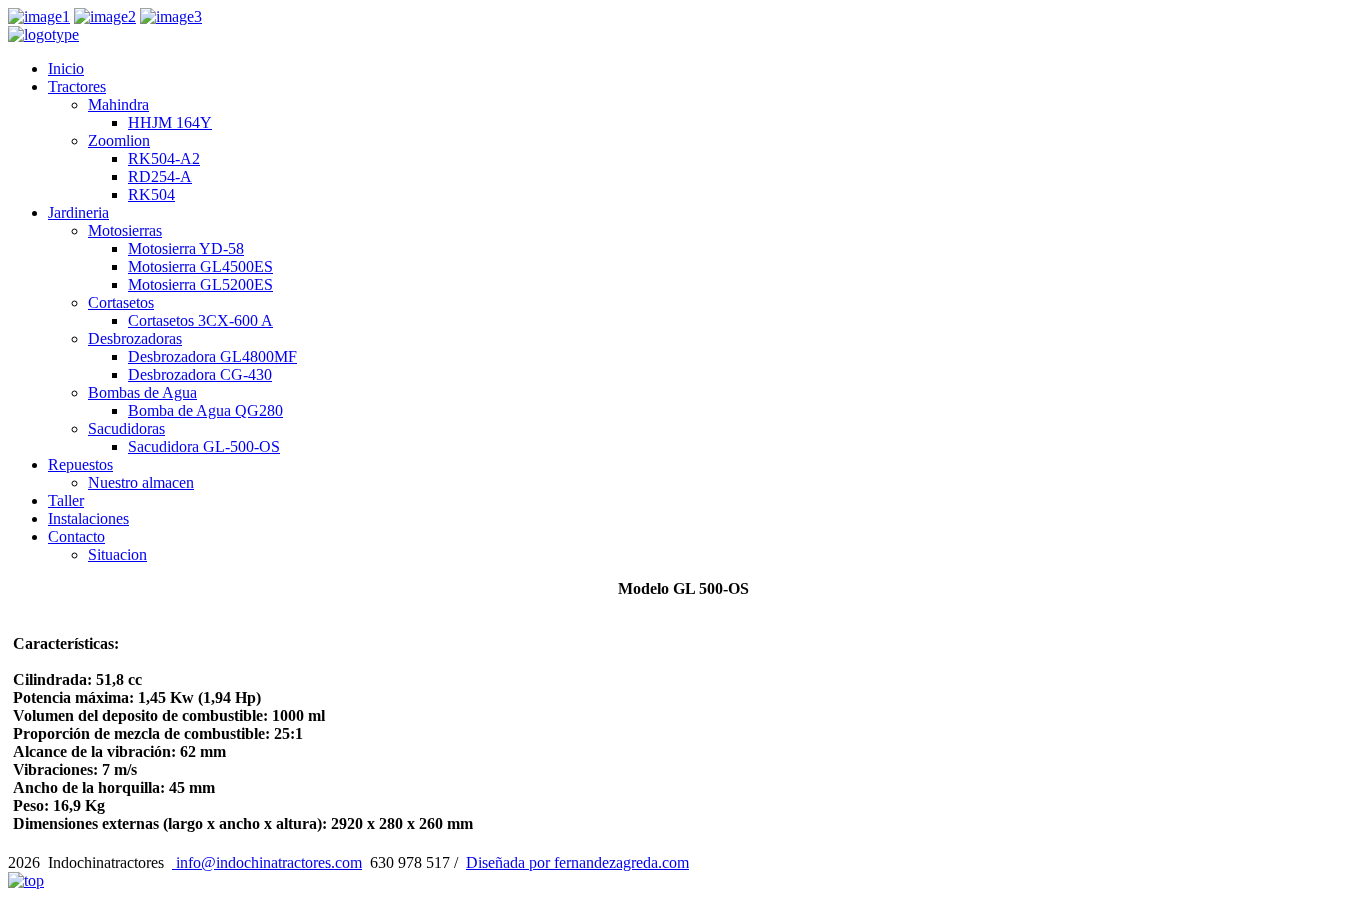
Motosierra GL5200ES (200, 284)
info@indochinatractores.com (267, 862)
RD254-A (160, 176)
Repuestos (80, 464)
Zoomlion (119, 140)
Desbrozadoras (135, 338)
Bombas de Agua (142, 392)
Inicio (66, 68)
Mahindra (118, 104)
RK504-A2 (164, 158)
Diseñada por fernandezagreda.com (577, 862)
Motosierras (125, 230)
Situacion (117, 554)
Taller (66, 500)
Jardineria (78, 212)
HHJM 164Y (170, 122)
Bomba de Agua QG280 (205, 410)
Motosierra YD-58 (186, 248)
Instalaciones (88, 518)
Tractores (77, 86)
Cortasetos (121, 302)
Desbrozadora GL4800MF (212, 356)
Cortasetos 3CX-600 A (200, 320)
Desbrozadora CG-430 (200, 374)
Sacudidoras (126, 428)
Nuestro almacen (141, 482)
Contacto (76, 536)
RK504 (151, 194)
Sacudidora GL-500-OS (204, 446)
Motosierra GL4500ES (200, 266)
